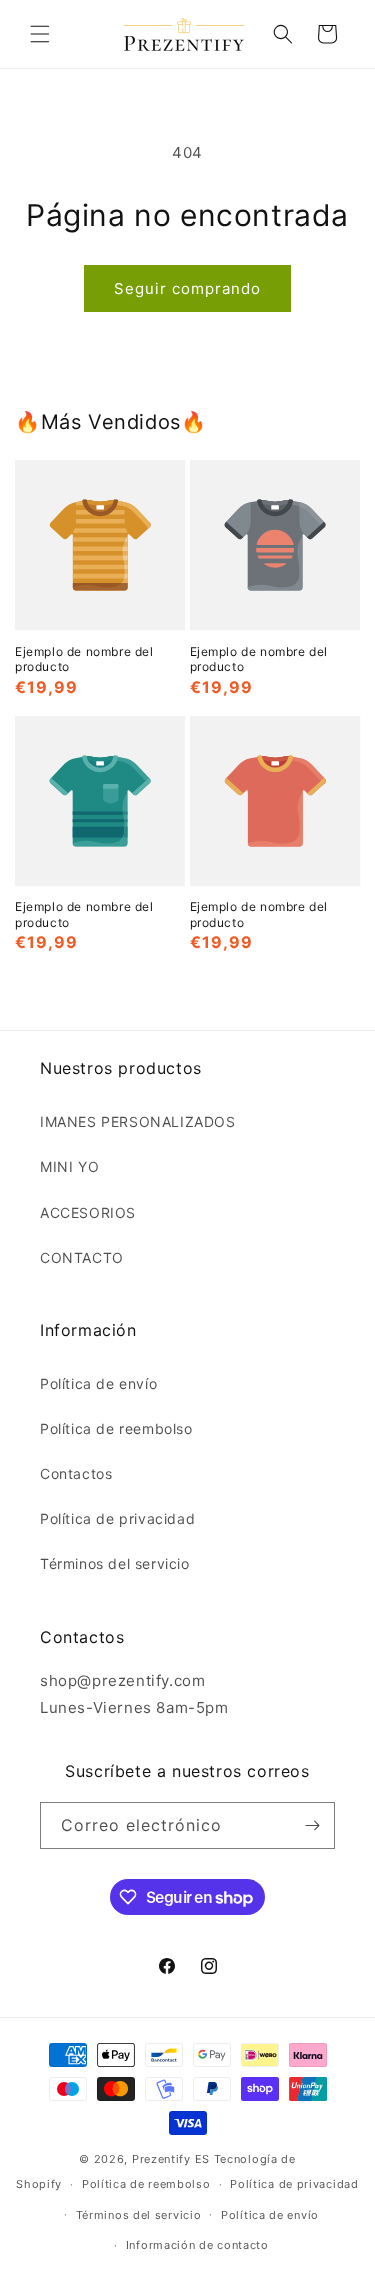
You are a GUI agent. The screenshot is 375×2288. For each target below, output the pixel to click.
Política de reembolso (116, 1428)
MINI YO (69, 1166)
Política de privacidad (117, 1518)
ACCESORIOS (88, 1212)
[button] (40, 34)
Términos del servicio (115, 1563)
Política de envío (98, 1383)
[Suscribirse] (312, 1825)
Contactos (76, 1473)
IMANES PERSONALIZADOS (138, 1121)
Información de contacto (197, 2245)
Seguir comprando (187, 288)
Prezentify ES (171, 2159)
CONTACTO (82, 1257)
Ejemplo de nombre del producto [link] (84, 659)
